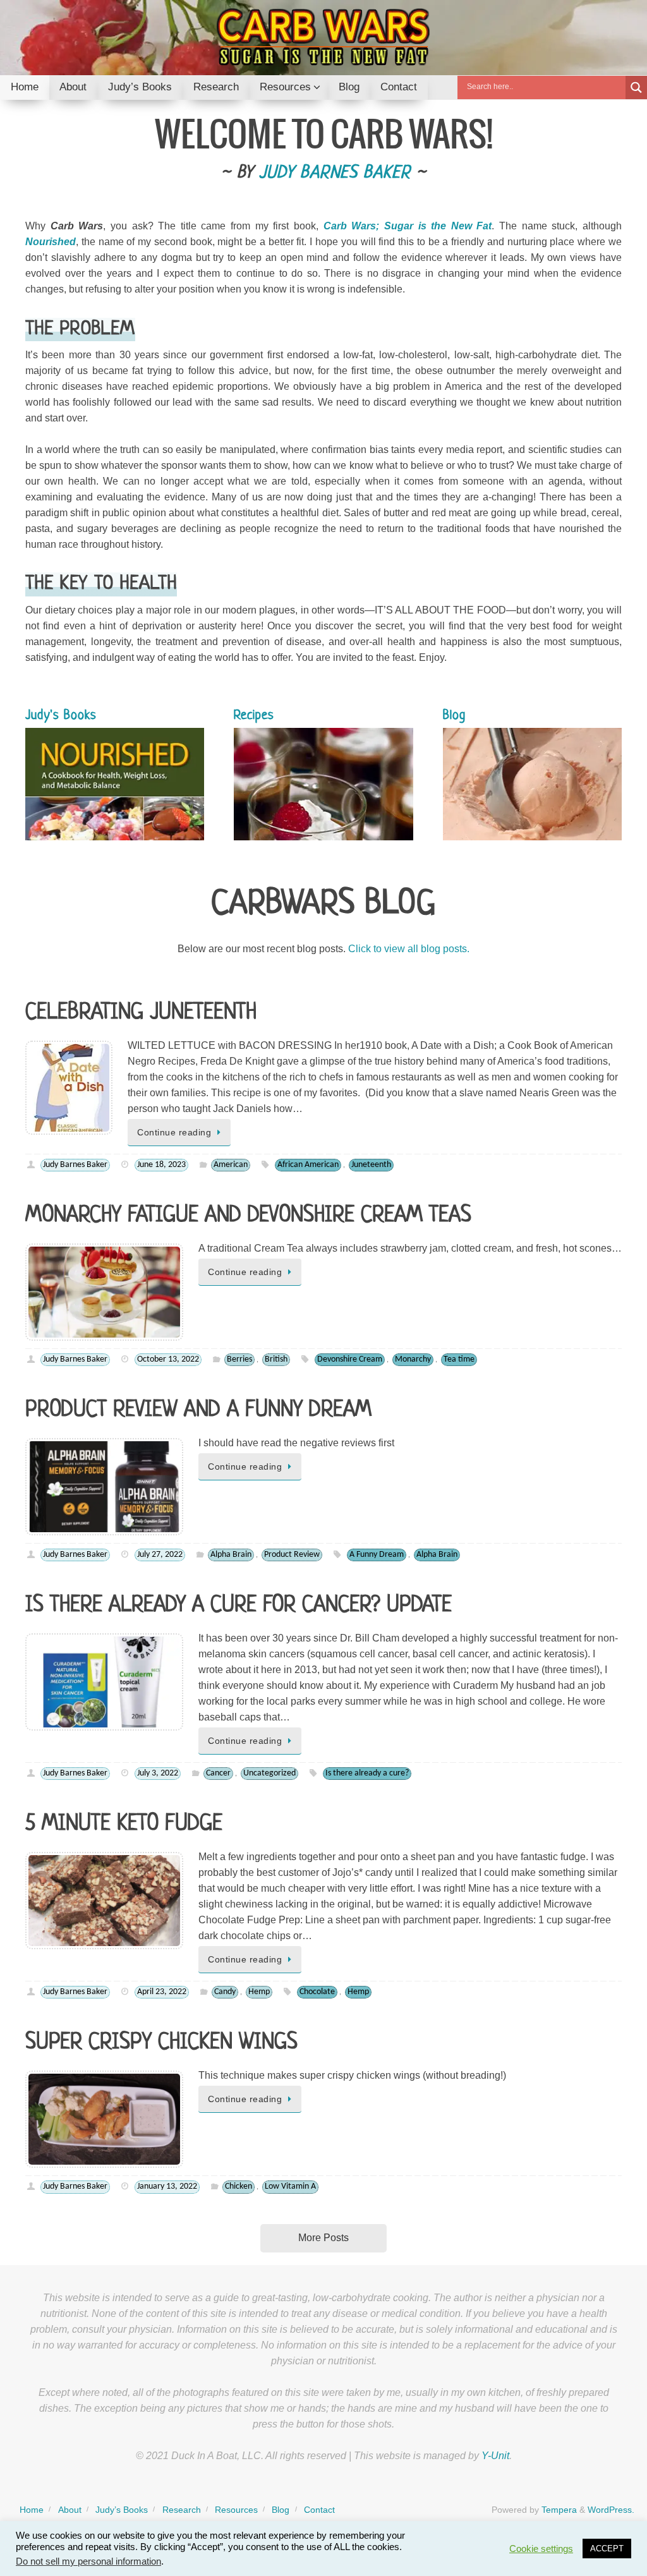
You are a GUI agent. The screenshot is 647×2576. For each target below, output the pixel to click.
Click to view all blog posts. (409, 949)
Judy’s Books (122, 2510)
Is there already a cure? (367, 1773)
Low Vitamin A (290, 2186)
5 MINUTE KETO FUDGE (124, 1824)
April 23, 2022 (162, 1992)
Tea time (459, 1359)
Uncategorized (269, 1773)
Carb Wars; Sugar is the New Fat (408, 226)
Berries (239, 1359)
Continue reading (174, 1132)
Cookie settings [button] (541, 2549)
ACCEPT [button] (607, 2549)
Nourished (51, 242)
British (276, 1359)
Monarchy (413, 1359)
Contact (319, 2510)
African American (308, 1165)
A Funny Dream (377, 1555)
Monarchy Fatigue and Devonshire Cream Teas (248, 1216)
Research (182, 2510)
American (231, 1165)
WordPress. (611, 2510)
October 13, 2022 (168, 1359)
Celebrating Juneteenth (141, 1013)
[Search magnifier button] (636, 88)
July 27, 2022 (160, 1555)
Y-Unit (495, 2456)
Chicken (239, 2186)
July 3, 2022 (158, 1773)
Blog (281, 2510)
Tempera (559, 2510)
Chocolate (317, 1992)
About (70, 2510)
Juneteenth (371, 1165)
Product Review (292, 1555)
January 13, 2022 (167, 2186)
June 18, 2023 (161, 1165)
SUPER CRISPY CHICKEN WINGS (161, 2043)
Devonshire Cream (350, 1359)
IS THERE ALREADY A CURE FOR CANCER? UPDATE (239, 1605)
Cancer (218, 1773)
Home (32, 2510)
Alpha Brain (231, 1555)
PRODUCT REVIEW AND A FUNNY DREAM (198, 1410)
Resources (236, 2510)
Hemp (259, 1992)
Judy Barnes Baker (335, 173)
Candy (225, 1992)
